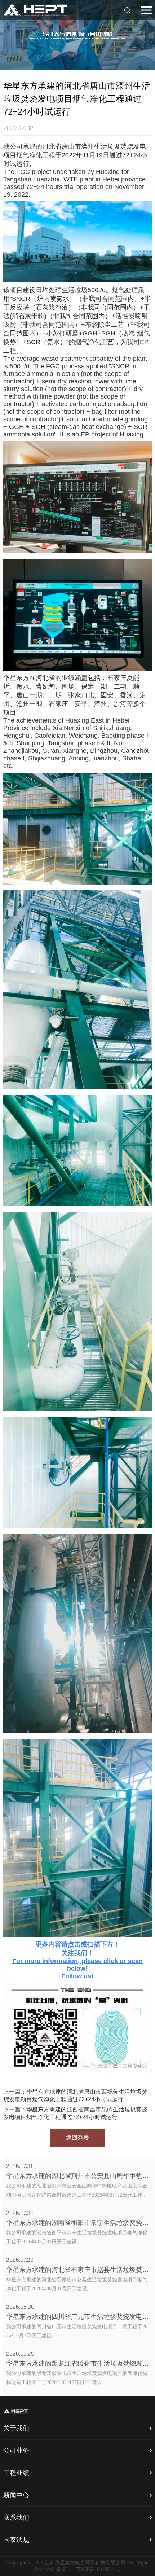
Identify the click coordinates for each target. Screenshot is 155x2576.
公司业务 (16, 2451)
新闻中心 (16, 2496)
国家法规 (16, 2540)
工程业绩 (16, 2473)
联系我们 (16, 2518)
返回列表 (77, 2138)
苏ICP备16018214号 (98, 2570)
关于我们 (16, 2428)
